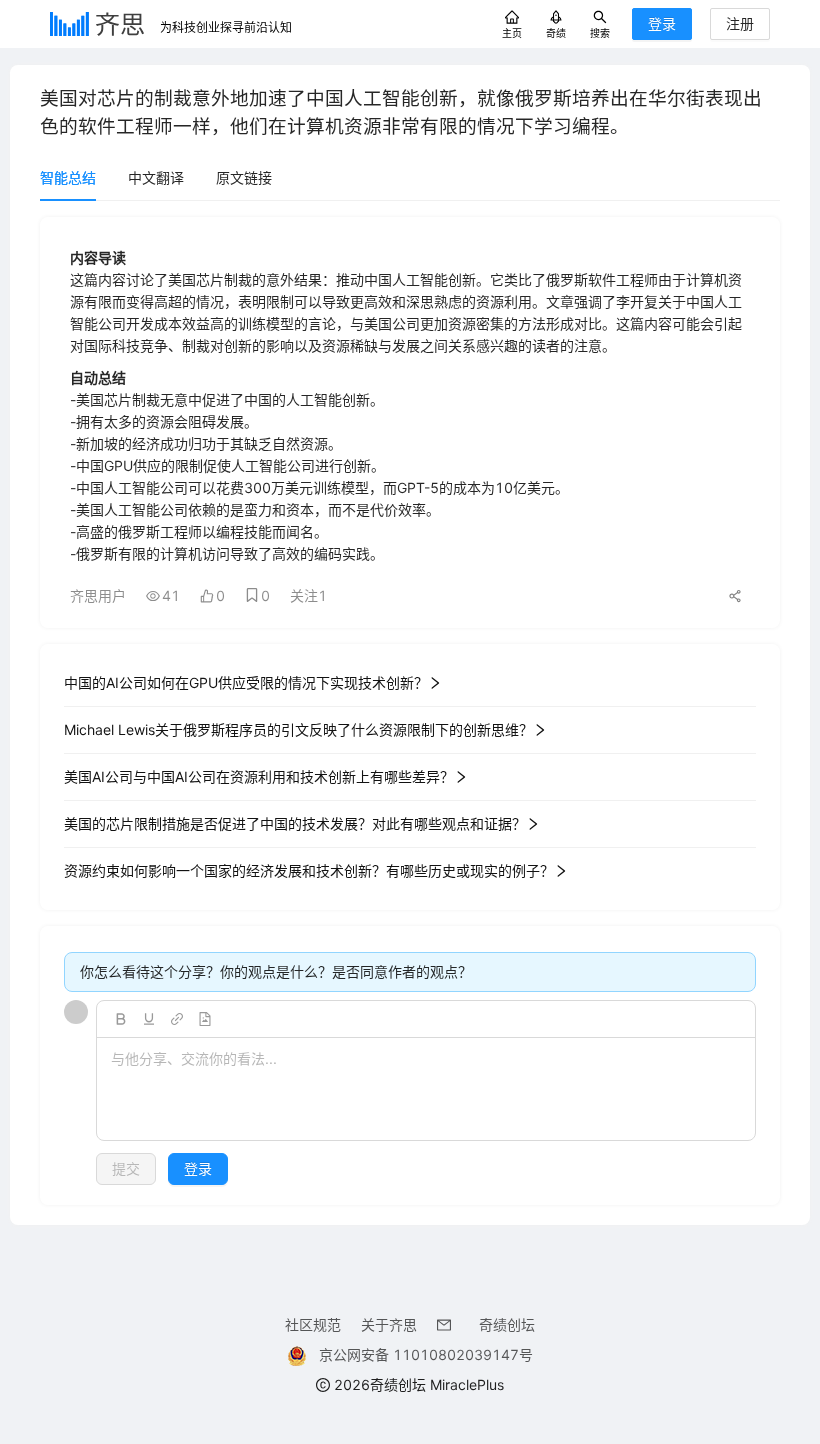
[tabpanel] (410, 711)
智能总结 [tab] (68, 177)
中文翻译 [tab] (156, 177)
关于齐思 (389, 1324)
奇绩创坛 (507, 1324)
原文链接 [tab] (244, 177)
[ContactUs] (448, 1324)
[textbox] (426, 1090)
